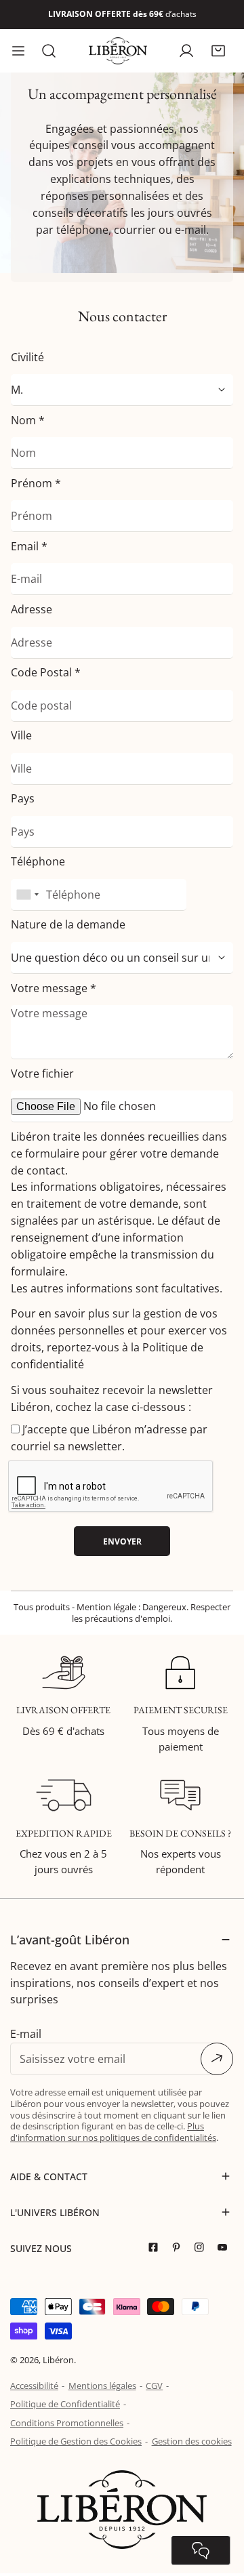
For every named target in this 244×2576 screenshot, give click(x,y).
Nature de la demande (68, 924)
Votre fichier (42, 1074)
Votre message (54, 988)
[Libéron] (118, 51)
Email (29, 546)
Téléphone (38, 861)
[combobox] (27, 895)
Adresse (32, 609)
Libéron (58, 2360)
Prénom (36, 483)
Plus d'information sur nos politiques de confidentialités (113, 2132)
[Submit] (217, 2059)
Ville (21, 735)
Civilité (27, 357)
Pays (23, 798)
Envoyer (122, 1541)
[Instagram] (203, 2248)
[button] (218, 50)
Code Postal (46, 672)
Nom (28, 420)
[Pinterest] (180, 2248)
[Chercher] (49, 51)
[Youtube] (226, 2248)
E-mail (26, 2034)
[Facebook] (157, 2248)
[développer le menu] (18, 51)
